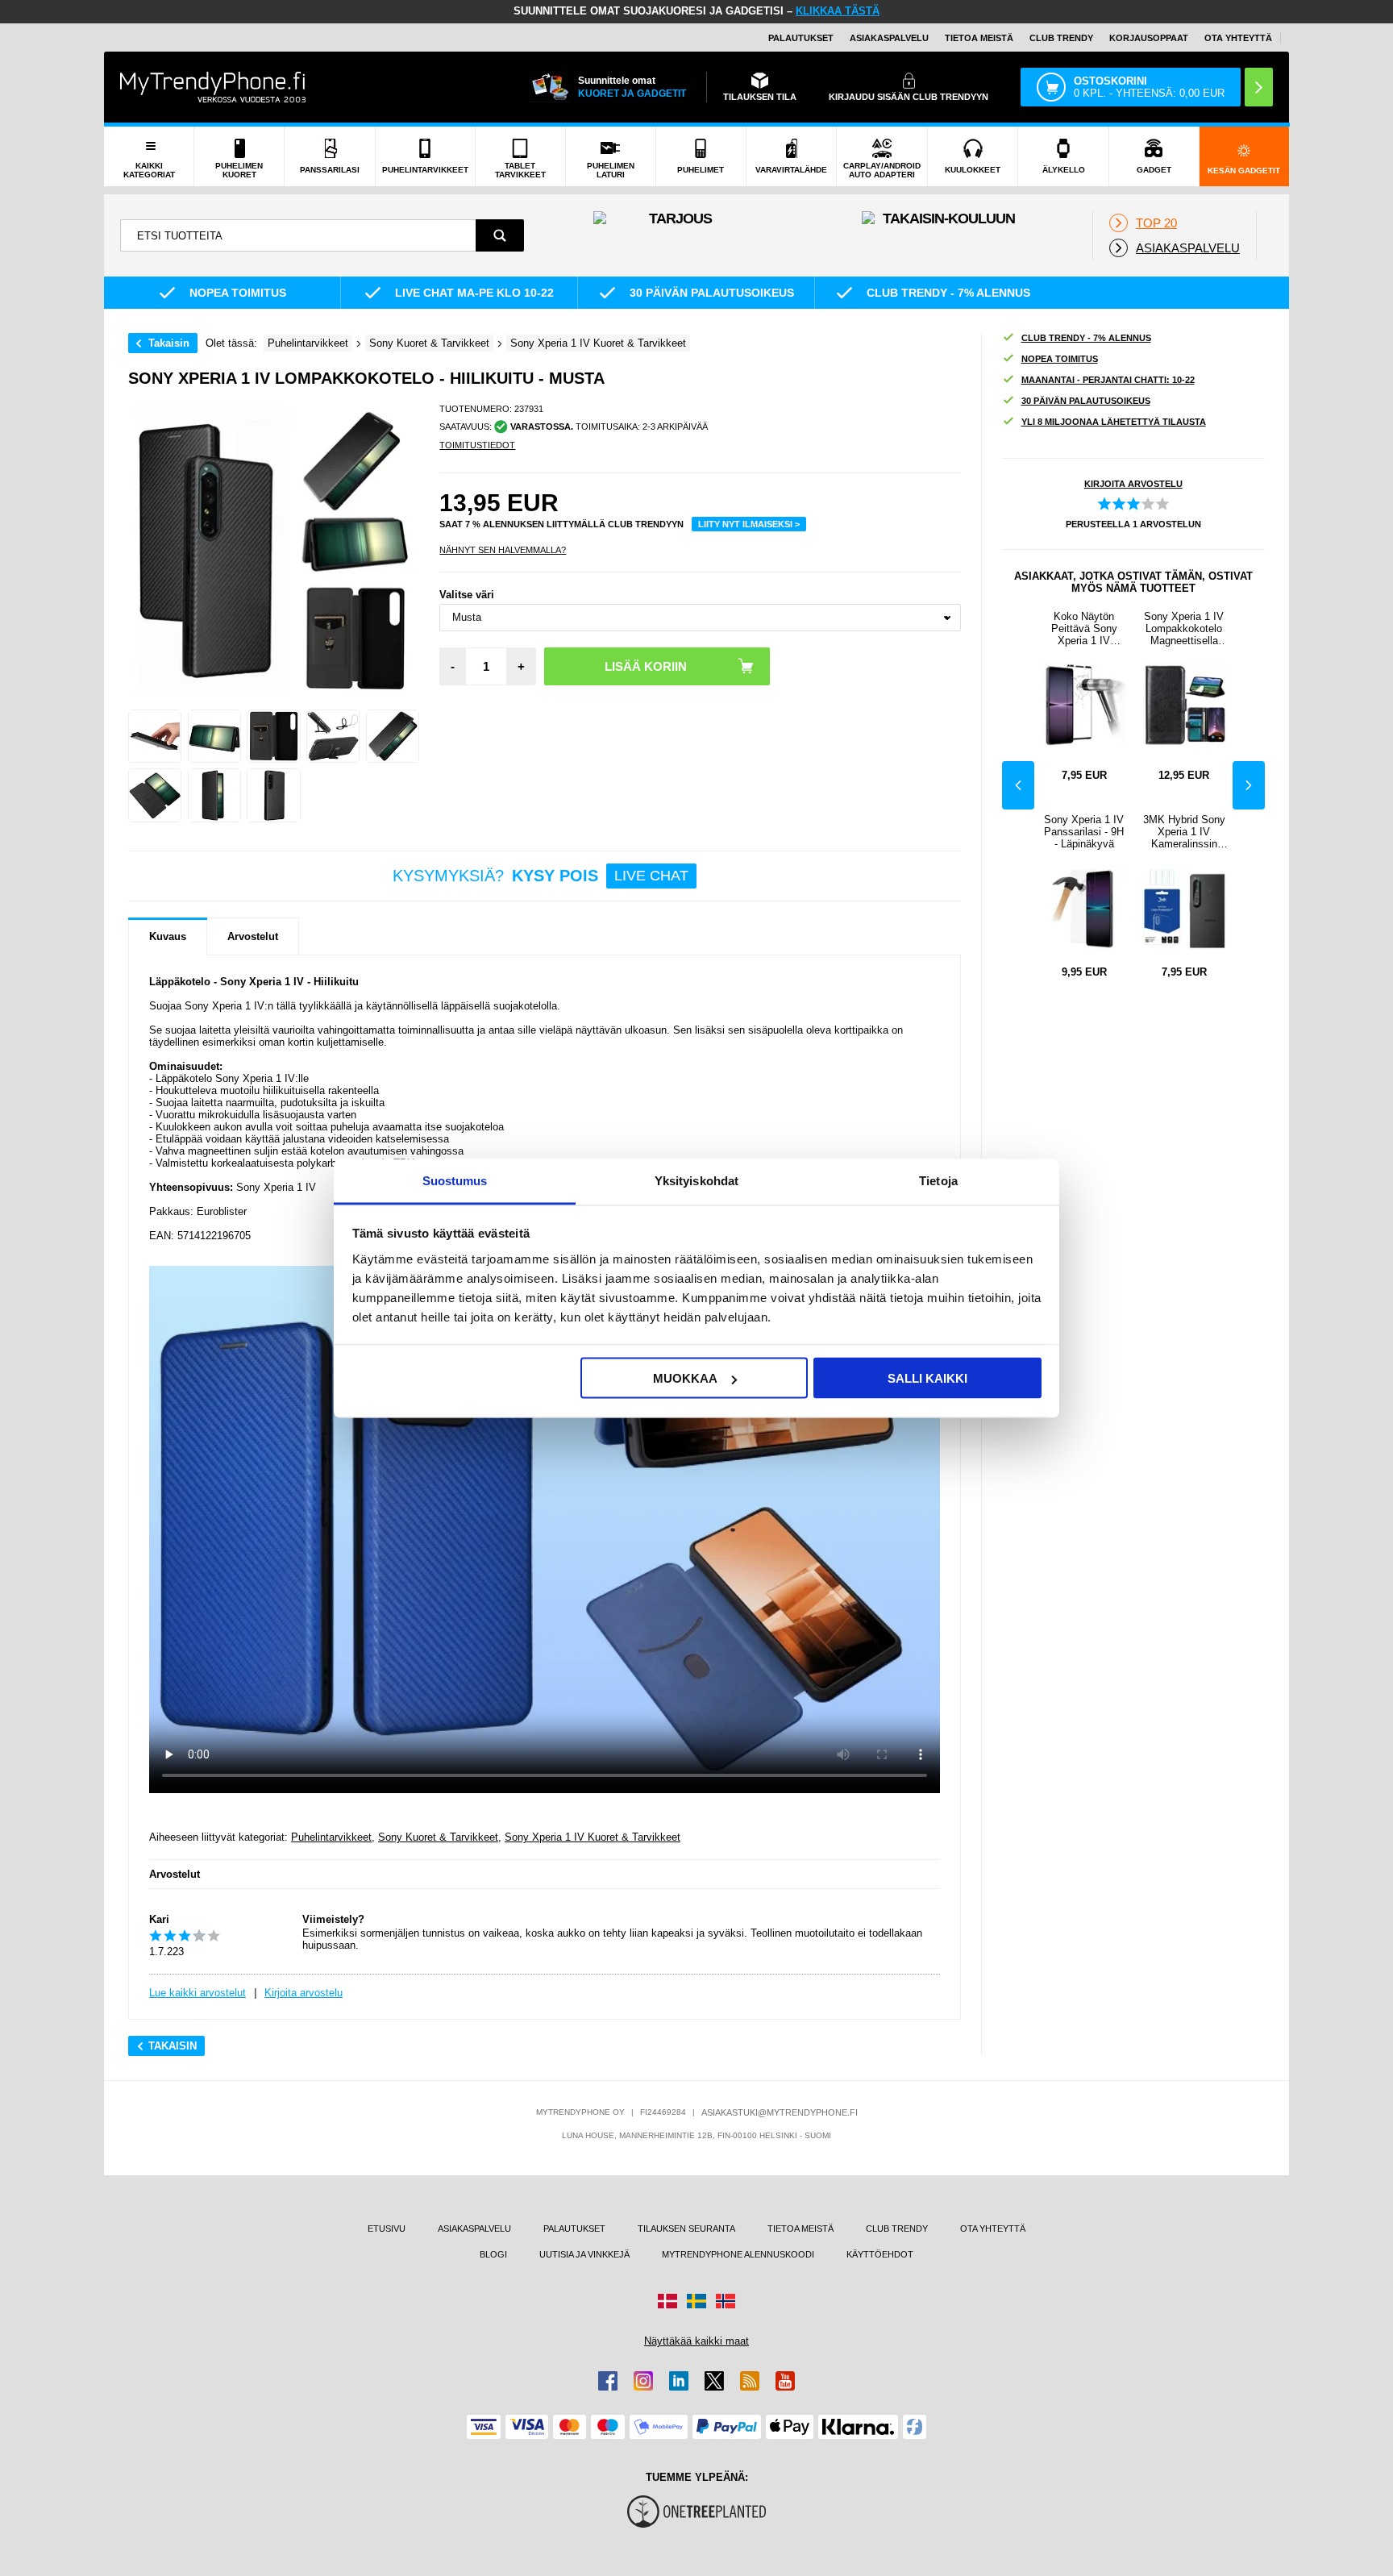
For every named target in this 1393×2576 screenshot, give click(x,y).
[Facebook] (608, 2381)
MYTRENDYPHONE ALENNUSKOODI (738, 2254)
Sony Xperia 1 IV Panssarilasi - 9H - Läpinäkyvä (1084, 832)
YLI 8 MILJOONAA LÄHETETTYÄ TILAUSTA (1114, 422)
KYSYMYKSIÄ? (541, 876)
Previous (1018, 785)
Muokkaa (685, 1378)
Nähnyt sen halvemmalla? (503, 550)
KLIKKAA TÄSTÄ (838, 11)
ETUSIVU (387, 2229)
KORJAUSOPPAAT (1149, 38)
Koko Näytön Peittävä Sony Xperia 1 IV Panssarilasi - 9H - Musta (1084, 628)
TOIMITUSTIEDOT (477, 445)
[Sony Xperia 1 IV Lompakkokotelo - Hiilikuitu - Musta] (155, 736)
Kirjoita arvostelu (304, 1993)
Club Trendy (1061, 38)
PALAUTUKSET (801, 38)
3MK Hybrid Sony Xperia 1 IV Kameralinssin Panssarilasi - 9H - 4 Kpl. (1184, 832)
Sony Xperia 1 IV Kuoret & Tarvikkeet (593, 1837)
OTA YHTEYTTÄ (1238, 38)
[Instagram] (643, 2381)
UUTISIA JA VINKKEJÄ (584, 2254)
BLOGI (493, 2254)
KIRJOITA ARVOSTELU (1133, 484)
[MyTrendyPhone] (213, 87)
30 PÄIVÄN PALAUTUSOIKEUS (1086, 401)
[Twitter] (714, 2381)
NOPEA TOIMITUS (1060, 359)
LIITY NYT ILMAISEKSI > (749, 524)
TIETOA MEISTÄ (979, 38)
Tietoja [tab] (938, 1180)
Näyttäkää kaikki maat (696, 2341)
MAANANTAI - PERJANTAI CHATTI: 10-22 (1108, 380)
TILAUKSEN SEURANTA (686, 2229)
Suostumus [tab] (455, 1180)
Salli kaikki (927, 1378)
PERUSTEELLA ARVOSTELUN (1133, 524)
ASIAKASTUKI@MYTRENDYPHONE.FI (780, 2112)
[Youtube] (785, 2381)
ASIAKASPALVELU (889, 38)
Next (1249, 785)
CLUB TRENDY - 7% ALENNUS (1086, 338)
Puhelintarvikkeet (331, 1837)
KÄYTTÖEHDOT (880, 2254)
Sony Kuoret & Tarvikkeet (438, 1837)
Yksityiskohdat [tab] (696, 1180)
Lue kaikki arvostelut (198, 1993)
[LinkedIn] (679, 2381)
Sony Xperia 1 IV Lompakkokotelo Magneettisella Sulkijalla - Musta (1184, 628)
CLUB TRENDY (897, 2229)
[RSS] (750, 2381)
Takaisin (169, 343)
